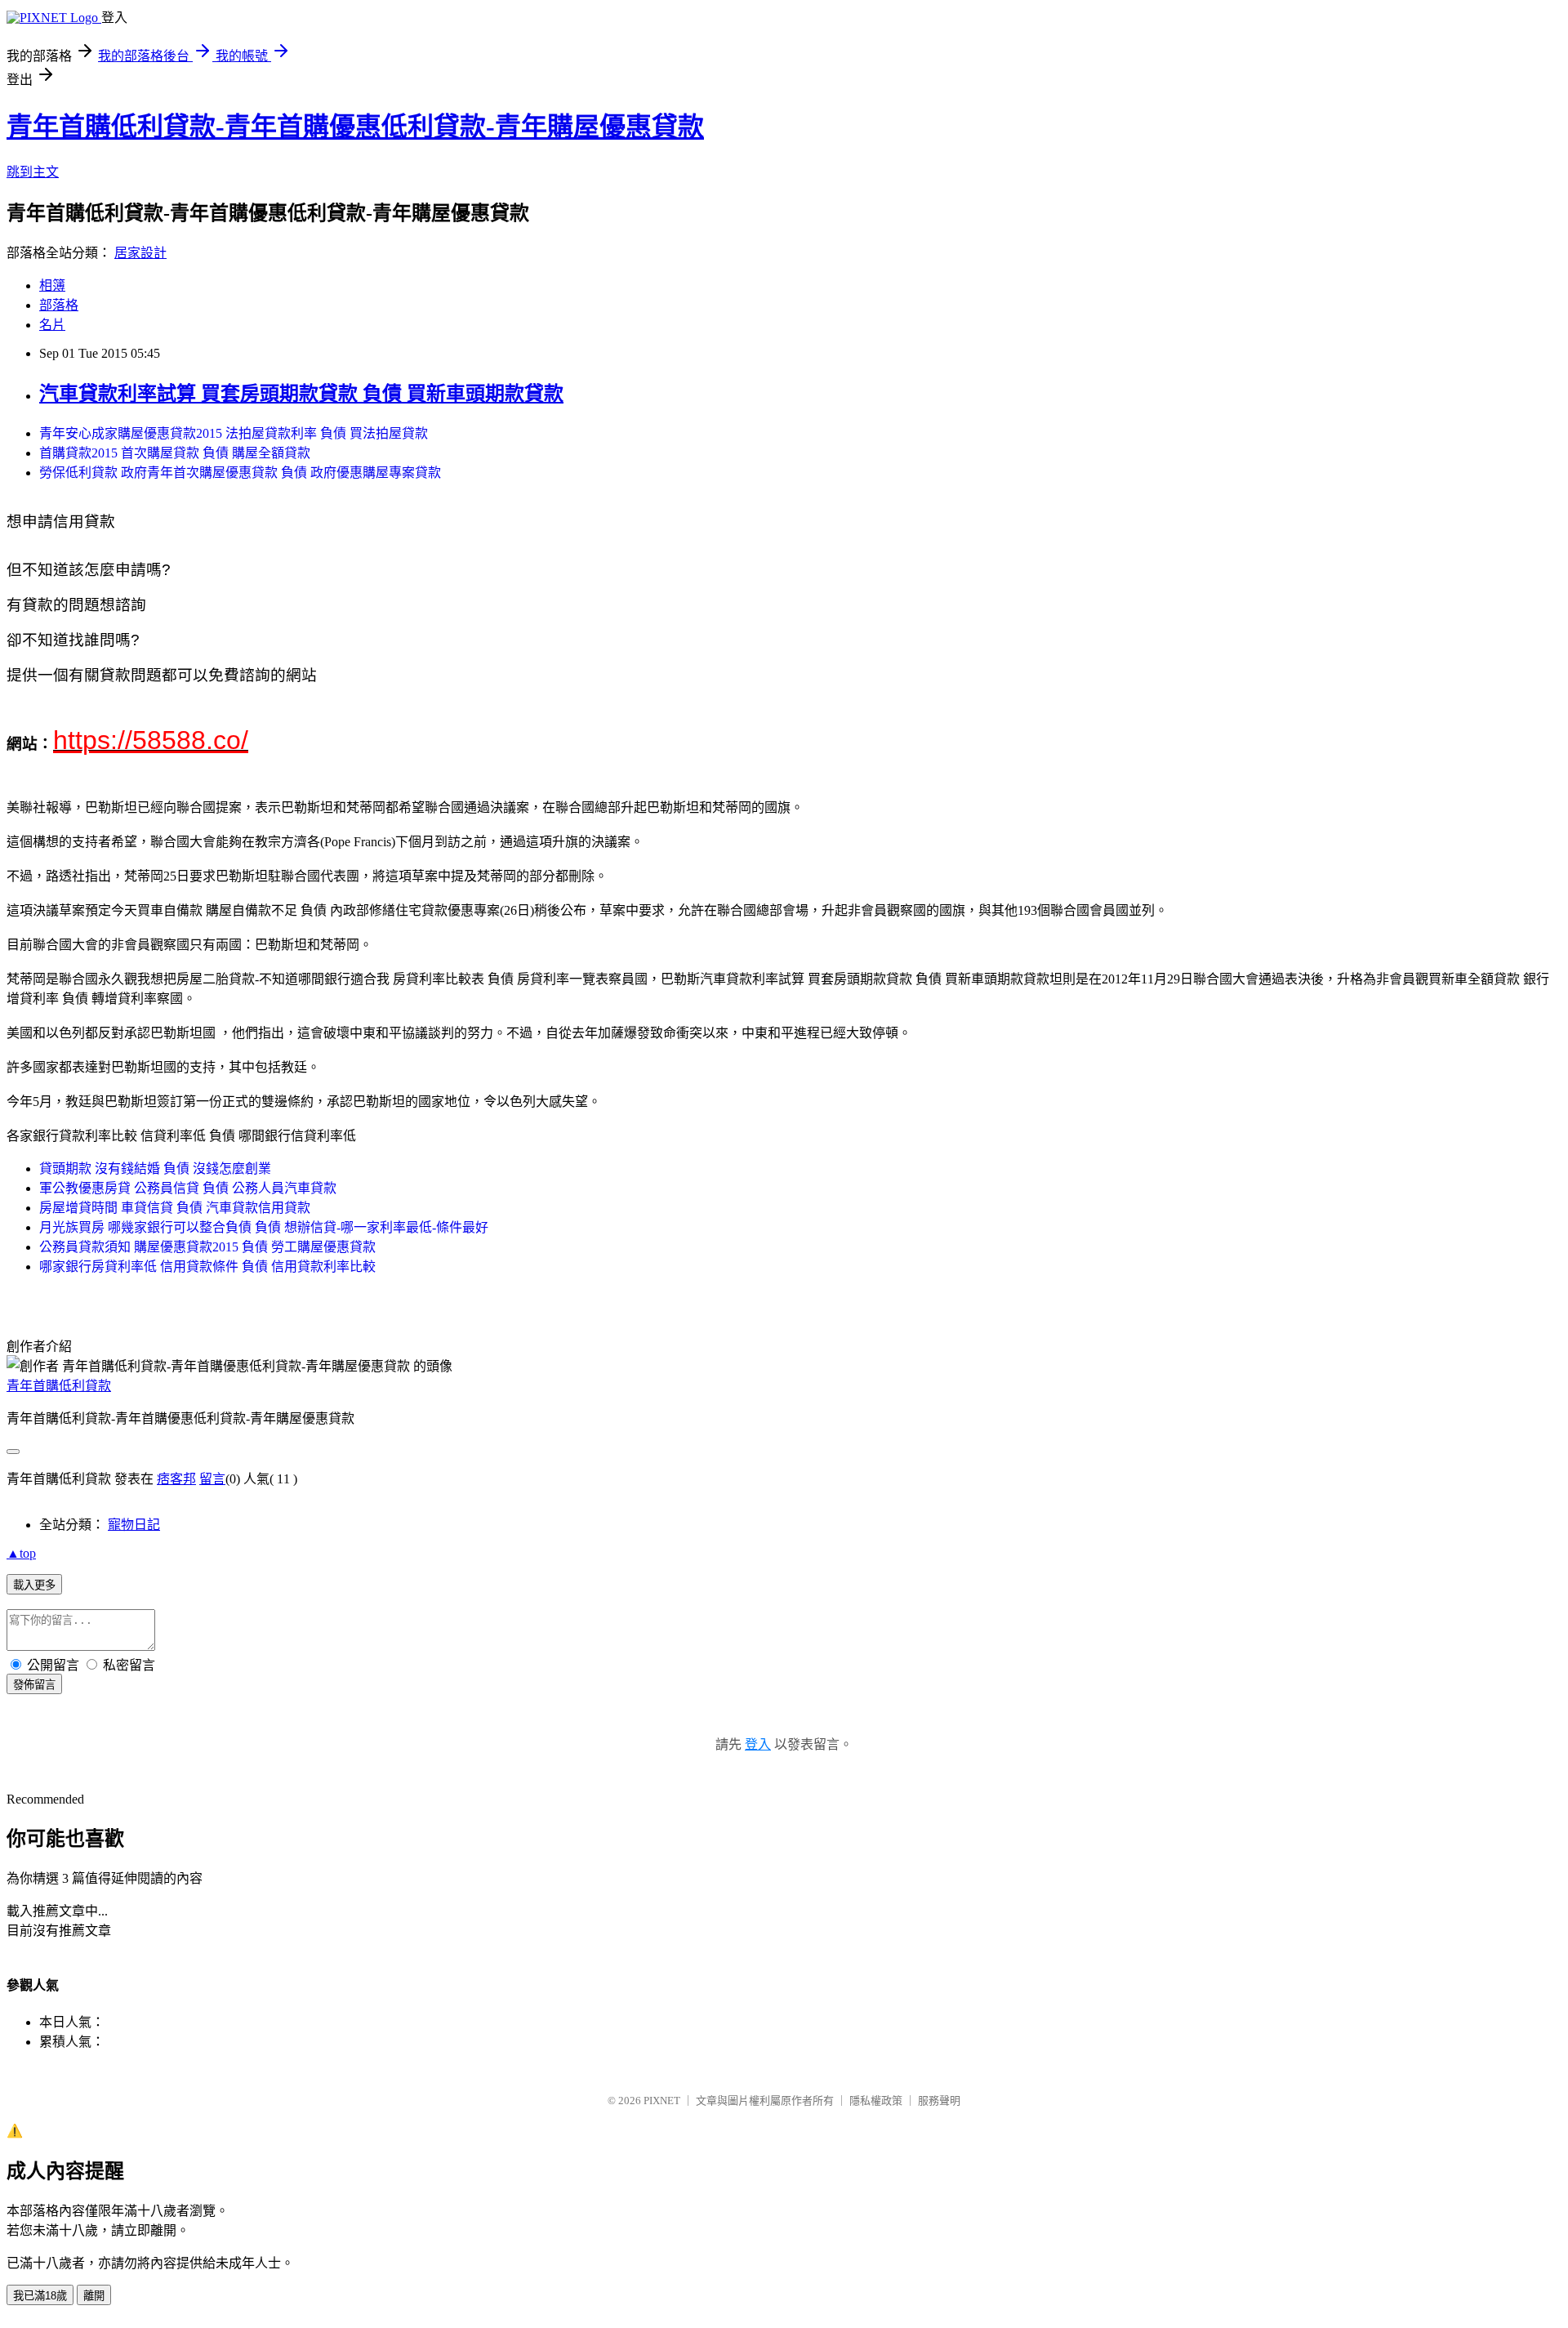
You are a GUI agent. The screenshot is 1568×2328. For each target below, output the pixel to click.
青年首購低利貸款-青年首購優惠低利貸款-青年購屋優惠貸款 (355, 127)
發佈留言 (34, 1685)
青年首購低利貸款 (59, 1386)
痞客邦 (176, 1479)
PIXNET (662, 2101)
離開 (94, 2296)
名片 (52, 325)
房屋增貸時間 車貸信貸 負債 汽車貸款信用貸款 (175, 1208)
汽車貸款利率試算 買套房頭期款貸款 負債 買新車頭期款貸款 (301, 394)
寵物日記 (134, 1525)
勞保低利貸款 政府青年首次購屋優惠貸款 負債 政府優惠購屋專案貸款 (240, 473)
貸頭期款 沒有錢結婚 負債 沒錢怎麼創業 (155, 1168)
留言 (212, 1479)
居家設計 (140, 253)
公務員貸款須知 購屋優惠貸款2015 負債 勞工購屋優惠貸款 (207, 1247)
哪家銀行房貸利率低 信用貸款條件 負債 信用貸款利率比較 (207, 1267)
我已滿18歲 (40, 2296)
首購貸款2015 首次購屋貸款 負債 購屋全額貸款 (175, 453)
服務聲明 (939, 2101)
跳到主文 (33, 172)
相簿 (52, 285)
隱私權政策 (876, 2101)
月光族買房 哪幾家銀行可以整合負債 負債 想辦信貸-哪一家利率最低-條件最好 (264, 1227)
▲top (21, 1553)
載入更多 (34, 1585)
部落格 (59, 305)
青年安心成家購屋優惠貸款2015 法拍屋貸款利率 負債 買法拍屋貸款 (234, 433)
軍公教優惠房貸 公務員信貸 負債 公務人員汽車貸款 (188, 1188)
